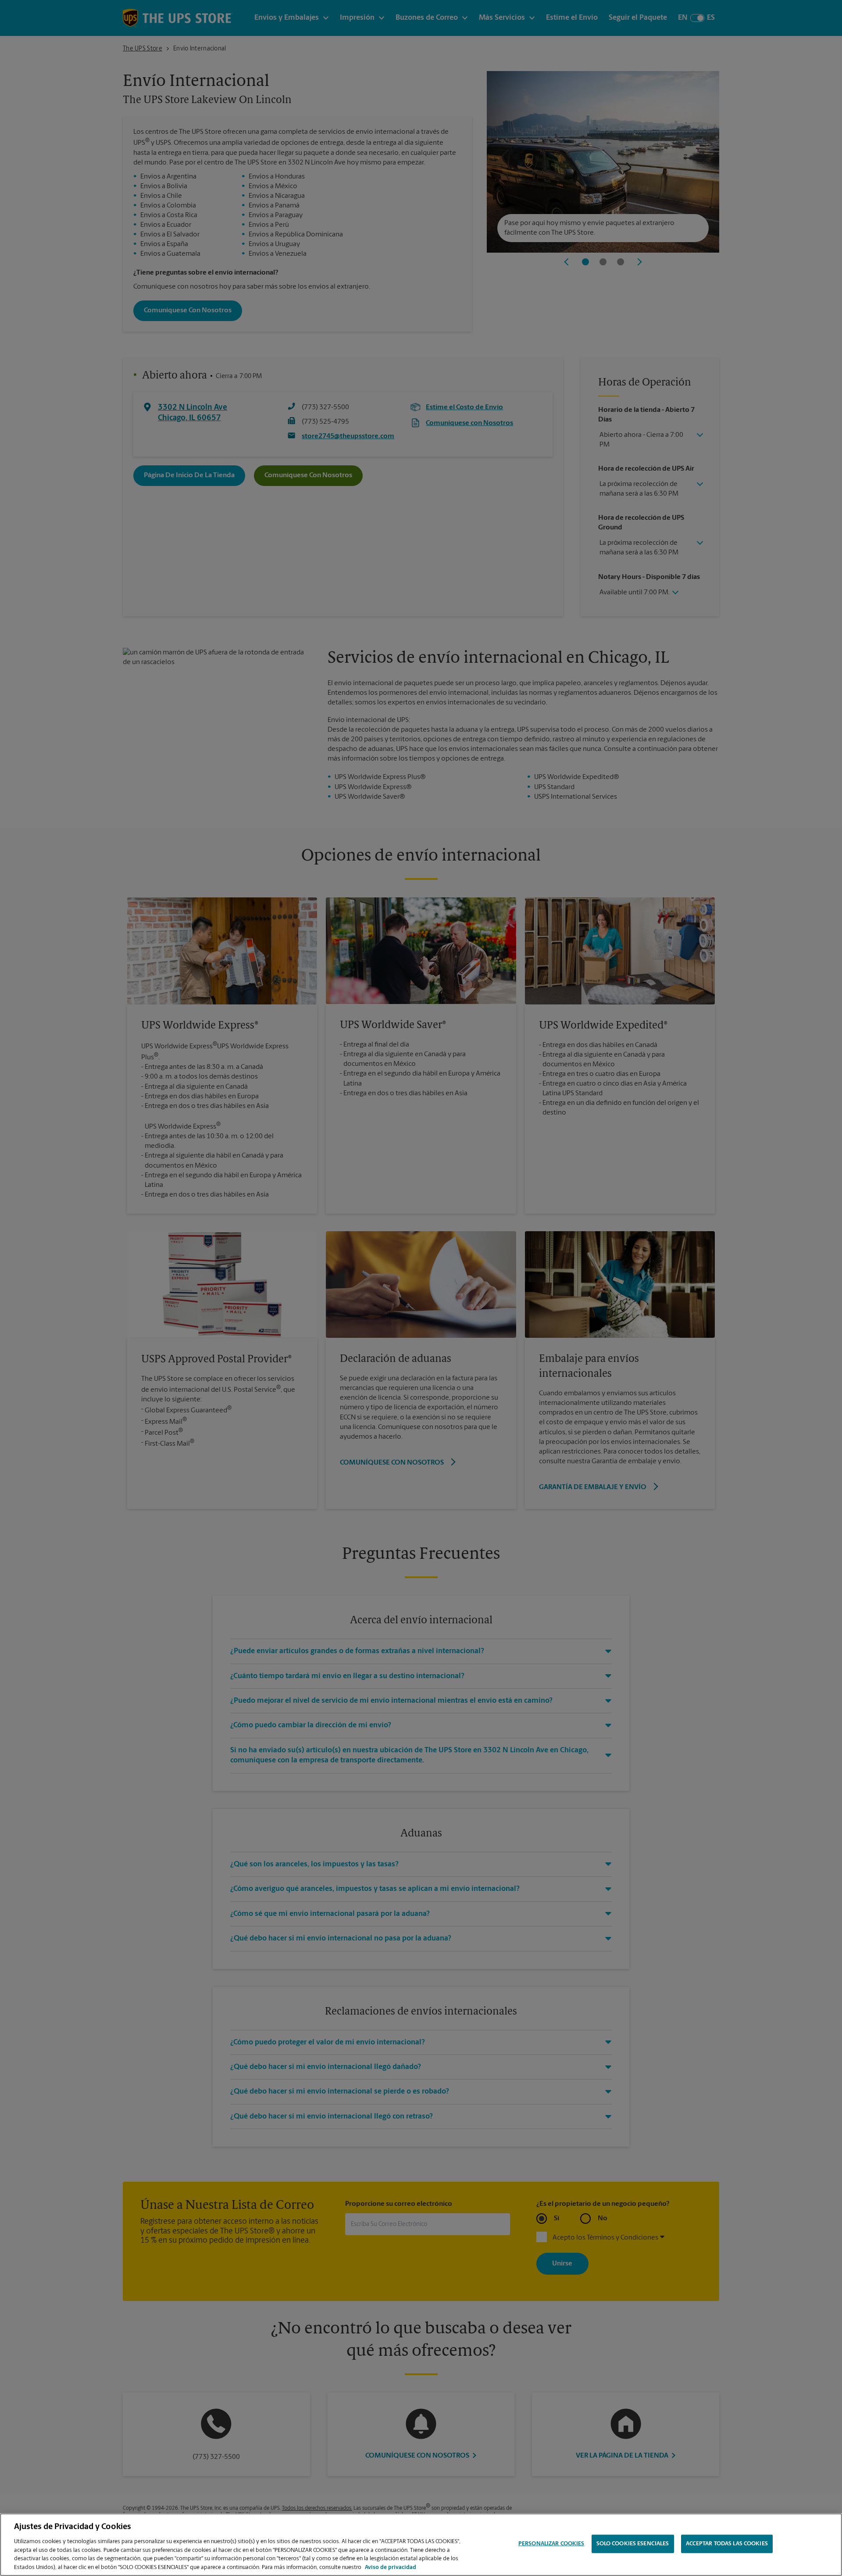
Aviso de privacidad (391, 2567)
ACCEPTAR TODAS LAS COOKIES (727, 2544)
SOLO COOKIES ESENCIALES (633, 2544)
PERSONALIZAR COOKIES (551, 2544)
